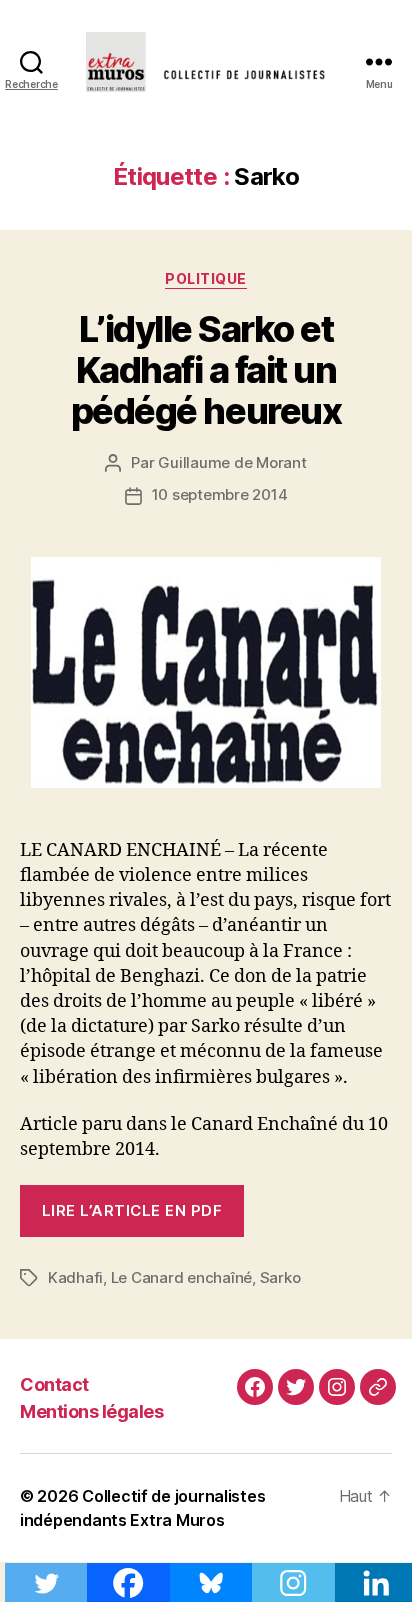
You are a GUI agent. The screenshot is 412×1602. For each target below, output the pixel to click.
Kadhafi (75, 1277)
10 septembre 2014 (220, 494)
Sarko (280, 1277)
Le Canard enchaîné (181, 1277)
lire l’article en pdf (132, 1210)
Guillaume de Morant (232, 462)
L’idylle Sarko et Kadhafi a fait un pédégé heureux (206, 370)
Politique (206, 278)
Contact (54, 1384)
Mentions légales (91, 1411)
